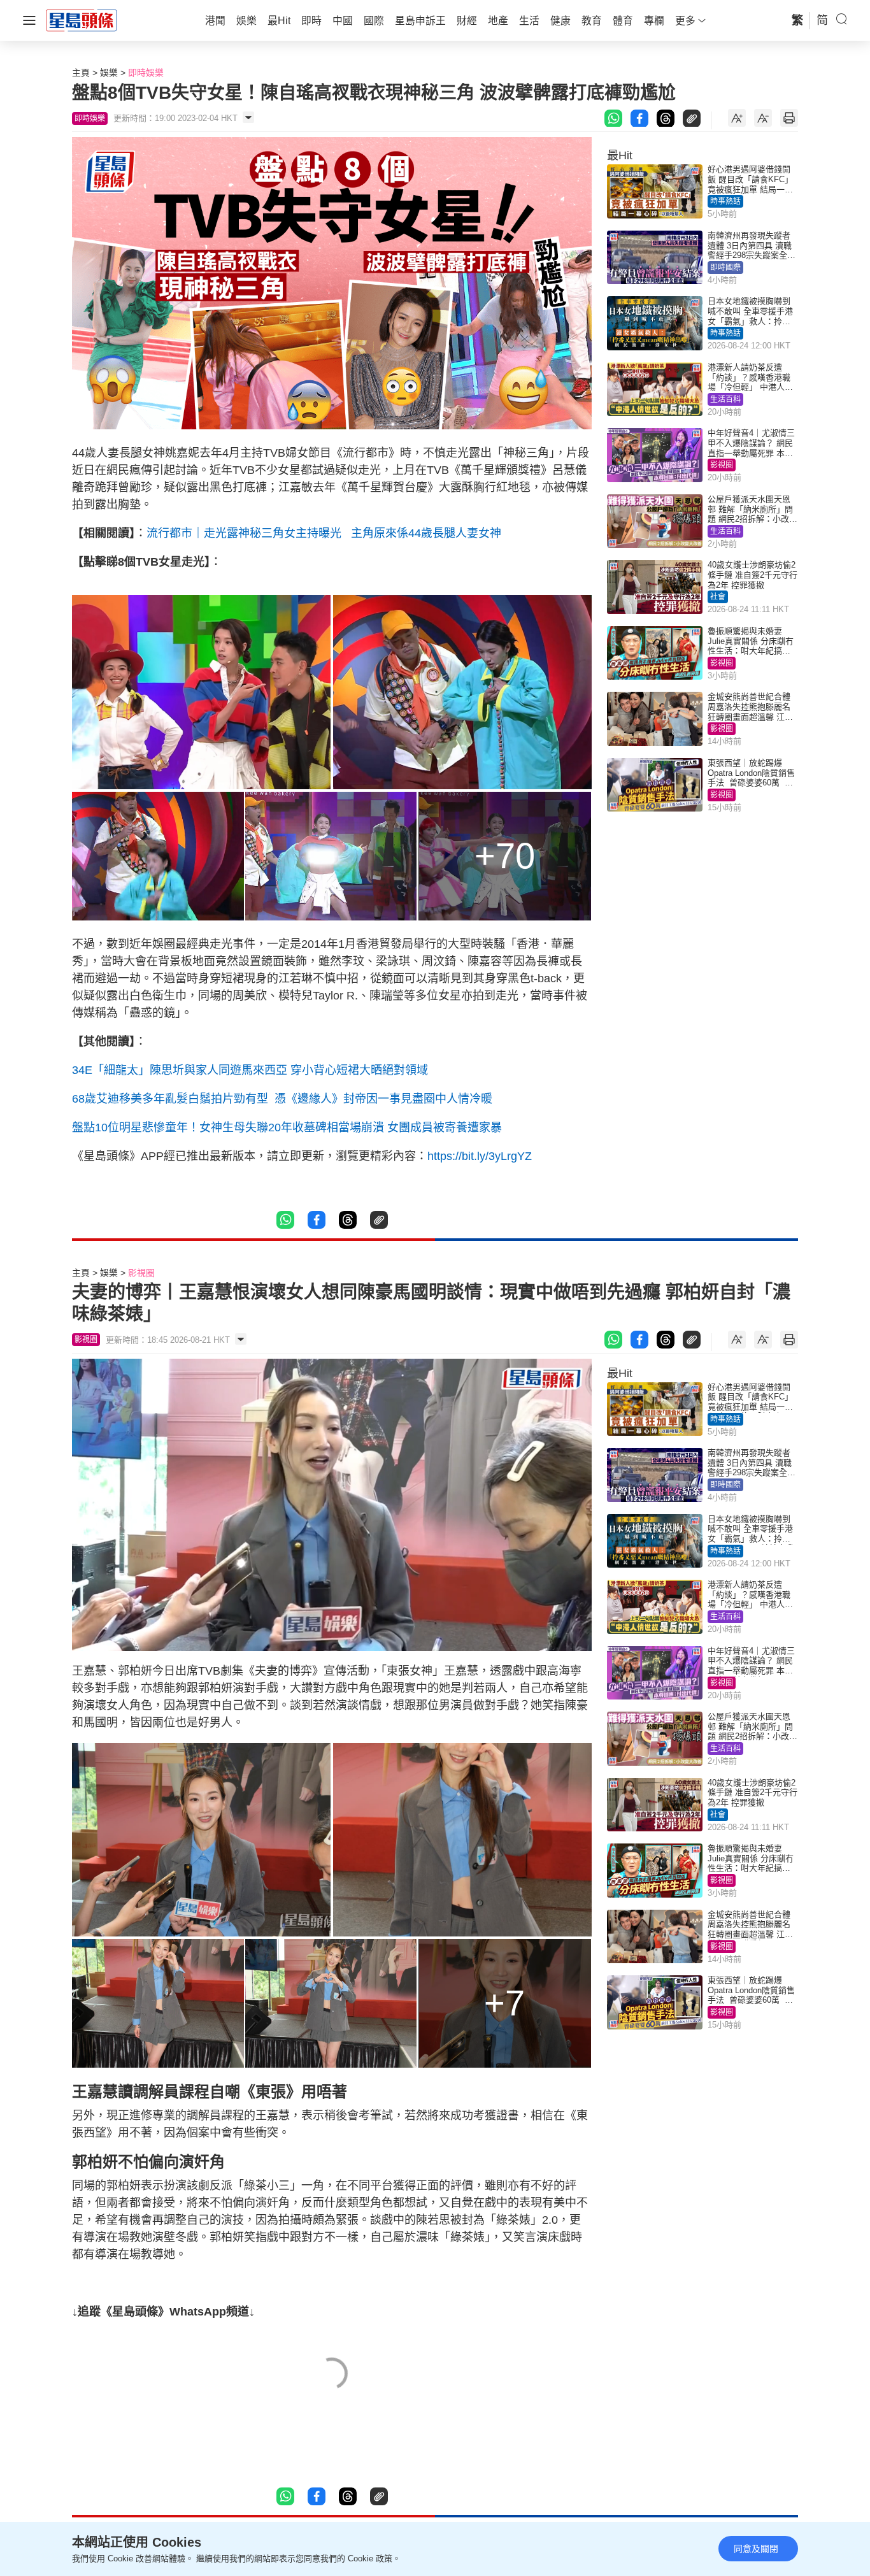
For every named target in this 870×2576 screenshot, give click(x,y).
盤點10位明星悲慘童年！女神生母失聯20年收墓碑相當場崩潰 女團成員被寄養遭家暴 (287, 1127)
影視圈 (722, 465)
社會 (718, 597)
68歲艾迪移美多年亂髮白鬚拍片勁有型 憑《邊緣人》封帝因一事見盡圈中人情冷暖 (282, 1099)
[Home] (82, 20)
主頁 (81, 73)
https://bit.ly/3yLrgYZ (480, 1156)
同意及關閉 (756, 2549)
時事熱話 (725, 201)
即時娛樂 (146, 73)
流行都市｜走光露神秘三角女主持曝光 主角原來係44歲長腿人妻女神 (324, 533)
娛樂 (109, 73)
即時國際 (725, 268)
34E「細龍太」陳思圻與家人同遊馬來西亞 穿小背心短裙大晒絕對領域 (250, 1070)
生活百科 (725, 399)
